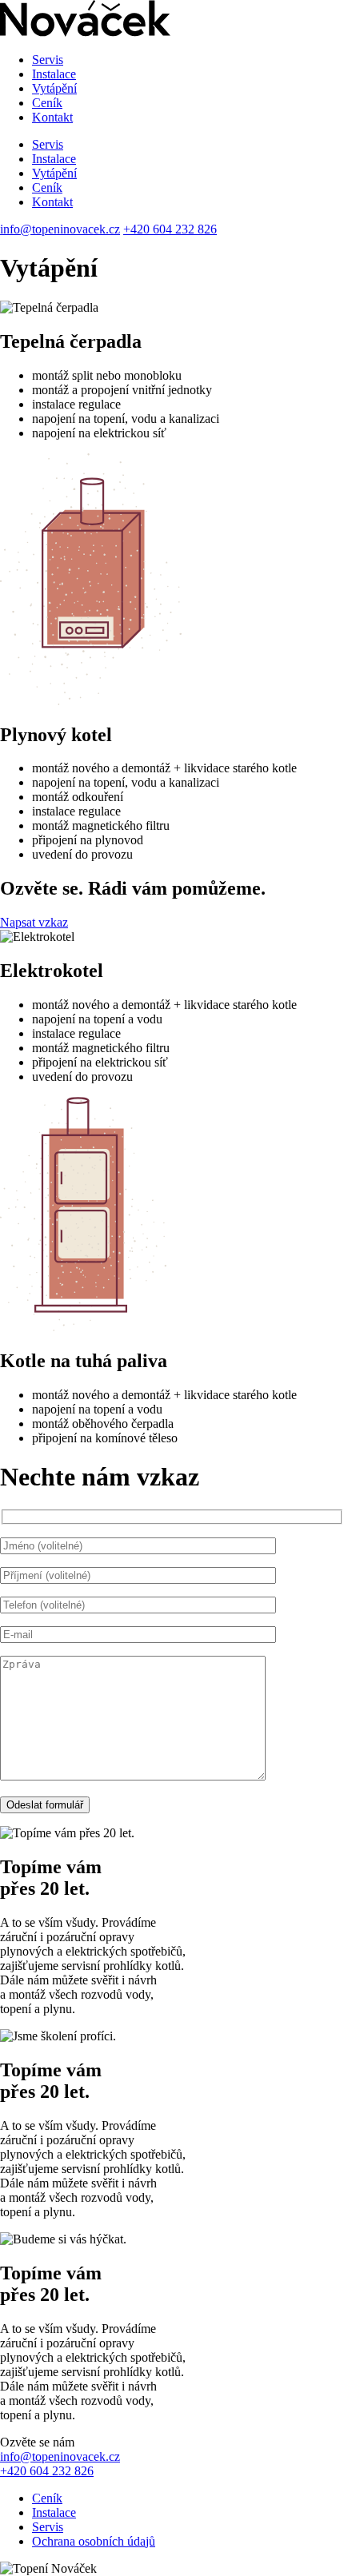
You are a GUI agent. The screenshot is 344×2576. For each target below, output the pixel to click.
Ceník (47, 103)
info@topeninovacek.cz (60, 229)
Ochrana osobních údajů (94, 2541)
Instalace (54, 74)
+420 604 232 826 (170, 229)
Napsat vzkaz (34, 922)
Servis (48, 60)
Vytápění (54, 88)
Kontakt (52, 117)
